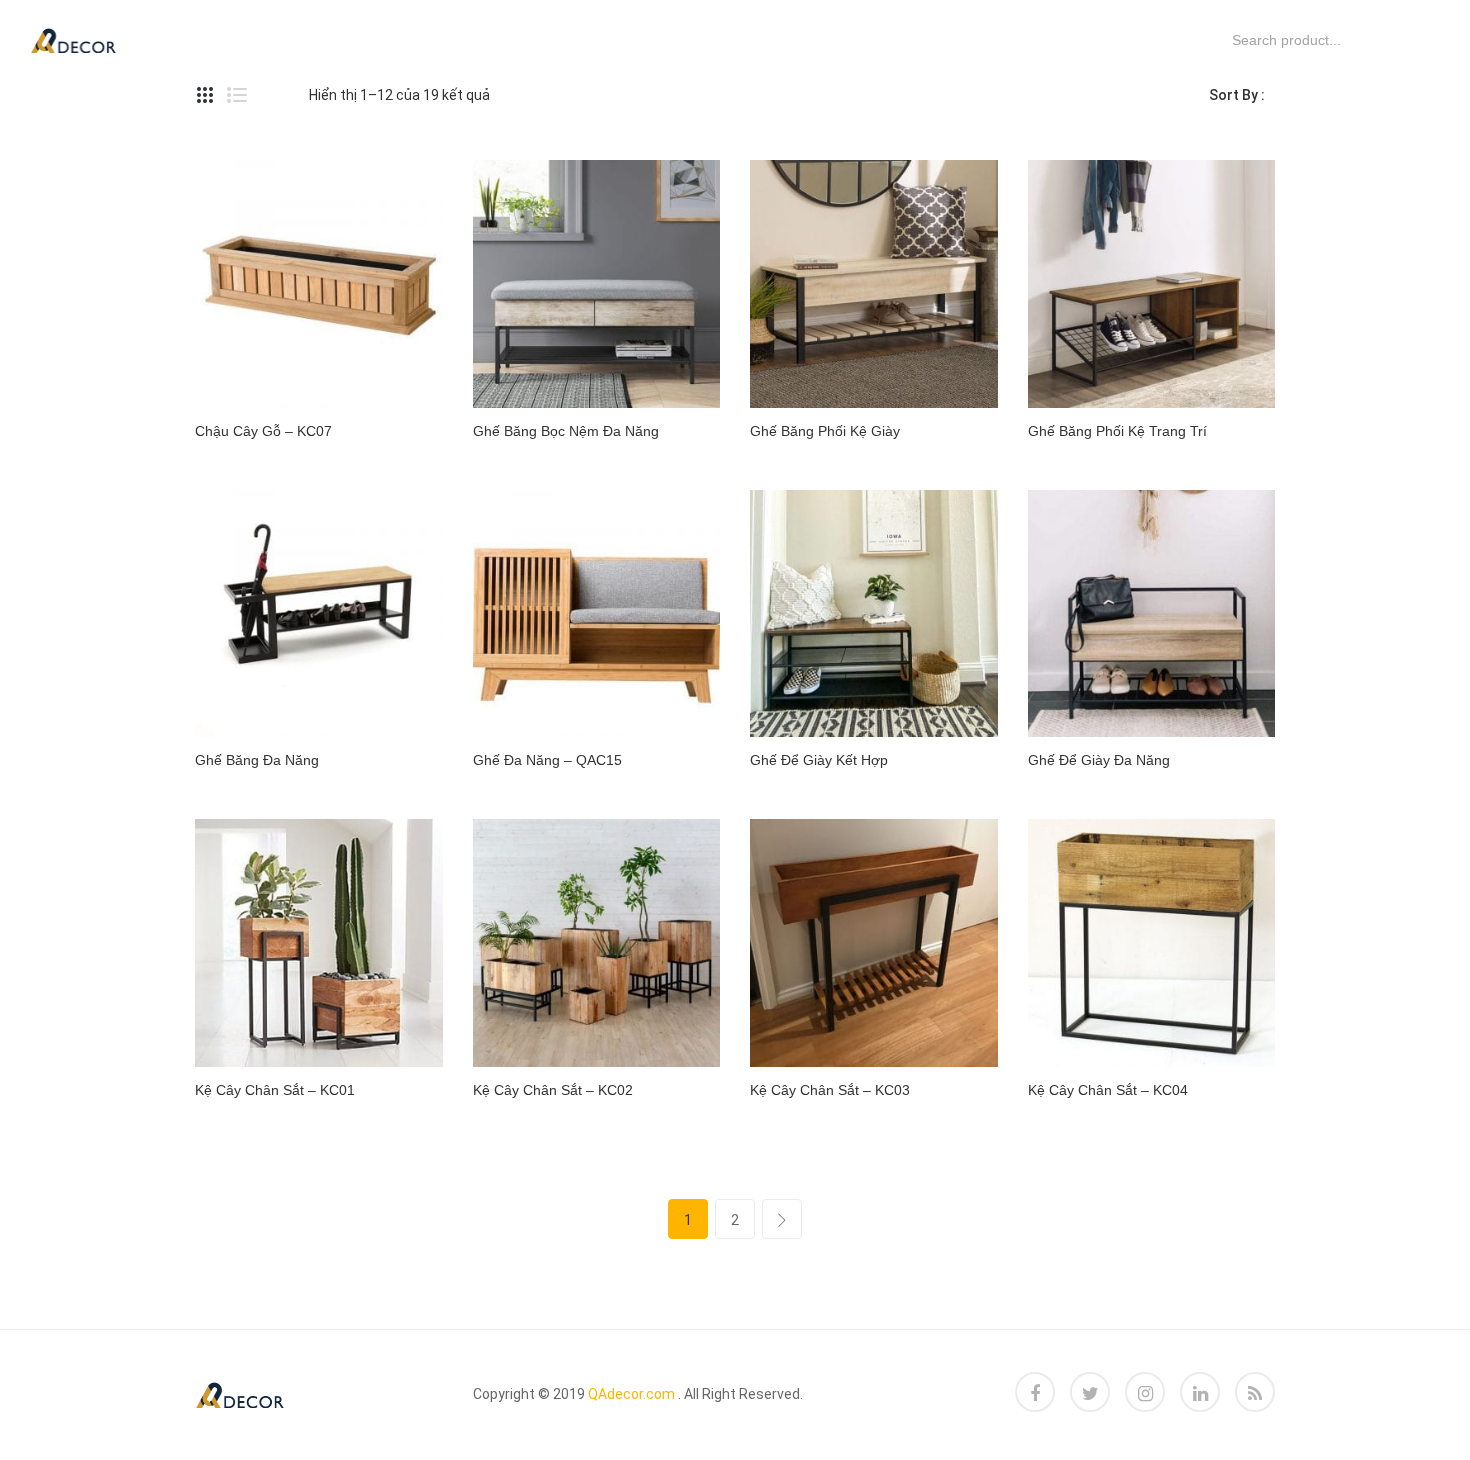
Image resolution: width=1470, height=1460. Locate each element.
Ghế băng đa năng (257, 760)
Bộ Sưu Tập (530, 39)
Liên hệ (893, 39)
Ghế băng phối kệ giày (825, 431)
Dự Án (418, 39)
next (782, 1219)
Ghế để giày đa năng (1099, 760)
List (237, 95)
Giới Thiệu (783, 39)
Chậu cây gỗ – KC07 (263, 431)
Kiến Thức (660, 39)
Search (1205, 40)
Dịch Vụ (323, 39)
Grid (205, 95)
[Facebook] (1035, 1392)
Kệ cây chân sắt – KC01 (275, 1090)
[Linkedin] (1200, 1392)
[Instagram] (1145, 1392)
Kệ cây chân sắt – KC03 (830, 1090)
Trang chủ (206, 39)
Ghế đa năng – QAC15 (547, 760)
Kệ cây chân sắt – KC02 (553, 1090)
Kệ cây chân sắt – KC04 (1108, 1090)
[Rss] (1255, 1392)
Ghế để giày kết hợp (819, 760)
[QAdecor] (73, 39)
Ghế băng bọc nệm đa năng (566, 431)
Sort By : (1237, 95)
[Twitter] (1090, 1392)
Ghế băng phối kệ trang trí (1117, 431)
